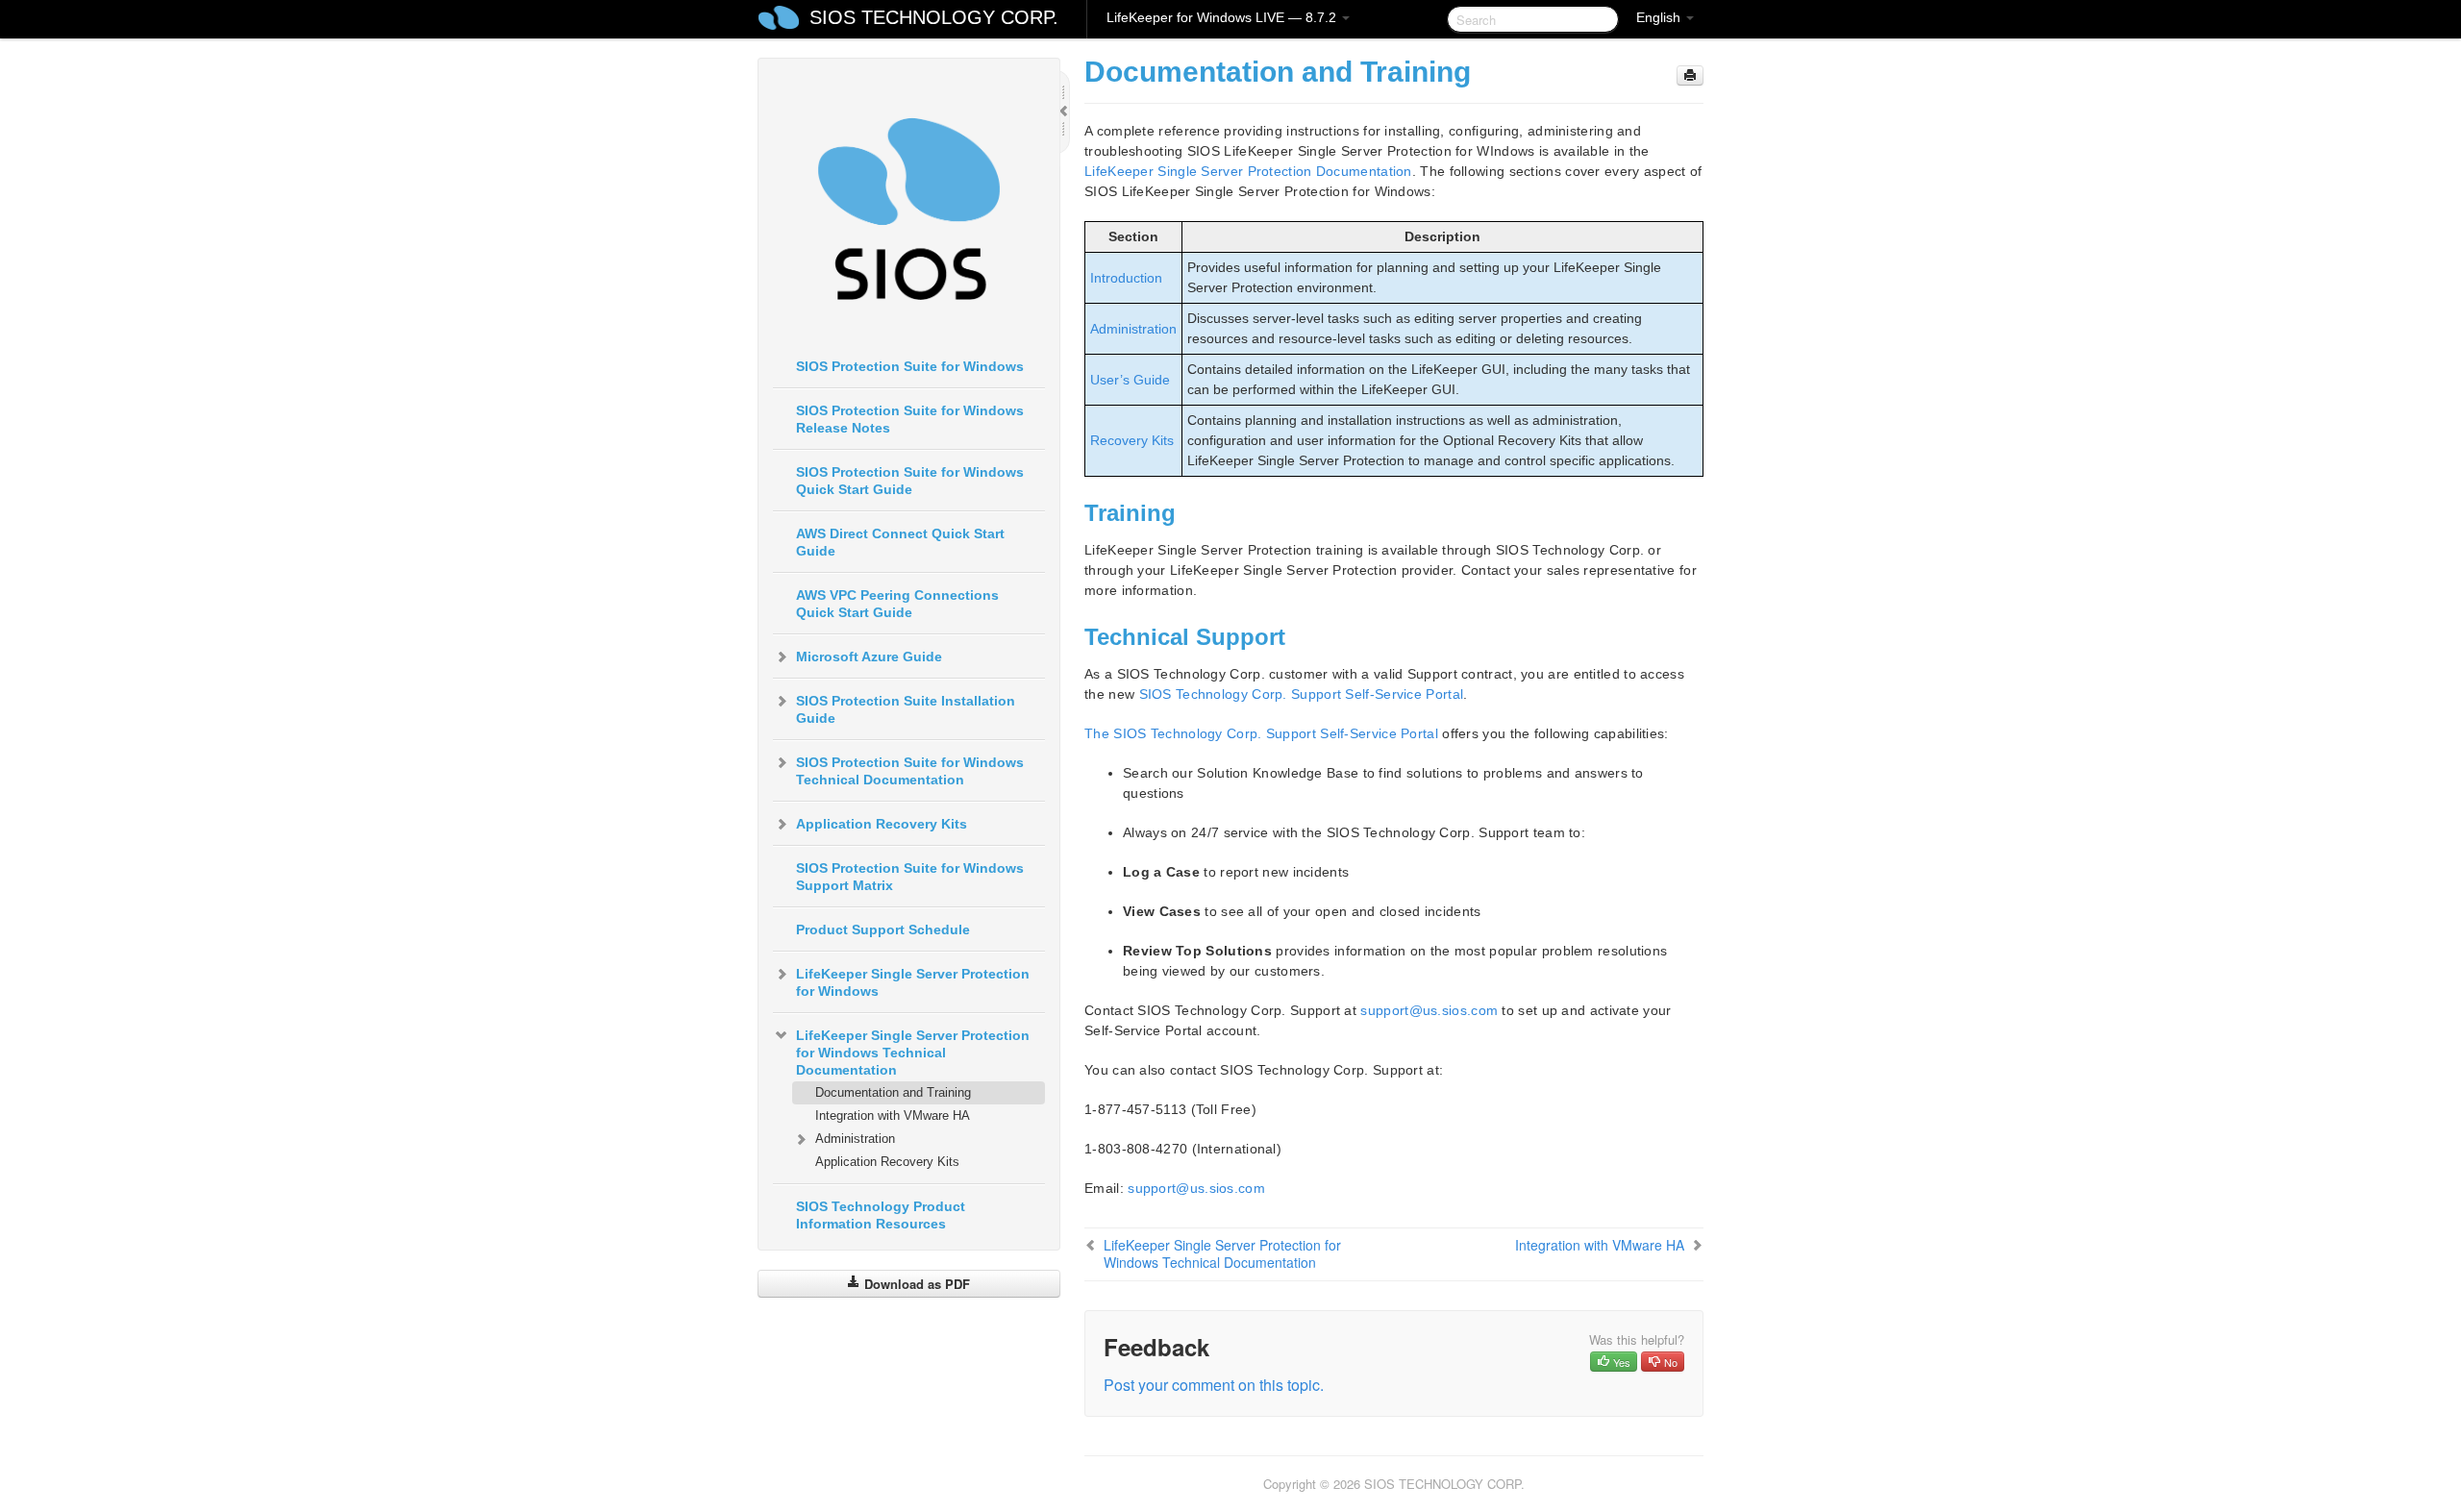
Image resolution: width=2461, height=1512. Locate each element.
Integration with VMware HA (893, 1115)
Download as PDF (915, 1284)
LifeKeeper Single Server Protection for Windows (913, 982)
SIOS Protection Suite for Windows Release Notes (910, 419)
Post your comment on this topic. (1214, 1385)
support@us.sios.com (1429, 1010)
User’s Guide (1130, 380)
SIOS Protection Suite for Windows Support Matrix (910, 877)
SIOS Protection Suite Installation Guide (906, 709)
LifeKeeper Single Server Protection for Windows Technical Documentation (913, 1053)
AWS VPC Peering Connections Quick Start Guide (897, 604)
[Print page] (1690, 75)
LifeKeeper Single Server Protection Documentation (1248, 171)
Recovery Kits (1132, 440)
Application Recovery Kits (882, 824)
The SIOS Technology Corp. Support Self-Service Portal (1261, 733)
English (1660, 17)
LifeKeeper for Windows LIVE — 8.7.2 (1223, 17)
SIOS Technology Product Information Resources (881, 1215)
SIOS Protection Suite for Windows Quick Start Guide (910, 481)
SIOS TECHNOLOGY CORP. (934, 17)
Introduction (1126, 278)
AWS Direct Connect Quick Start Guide (900, 542)
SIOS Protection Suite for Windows (910, 366)
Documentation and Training (893, 1092)
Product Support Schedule (883, 930)
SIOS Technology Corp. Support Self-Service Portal (1302, 694)
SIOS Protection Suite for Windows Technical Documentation (910, 771)
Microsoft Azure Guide (869, 657)
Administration (855, 1139)
